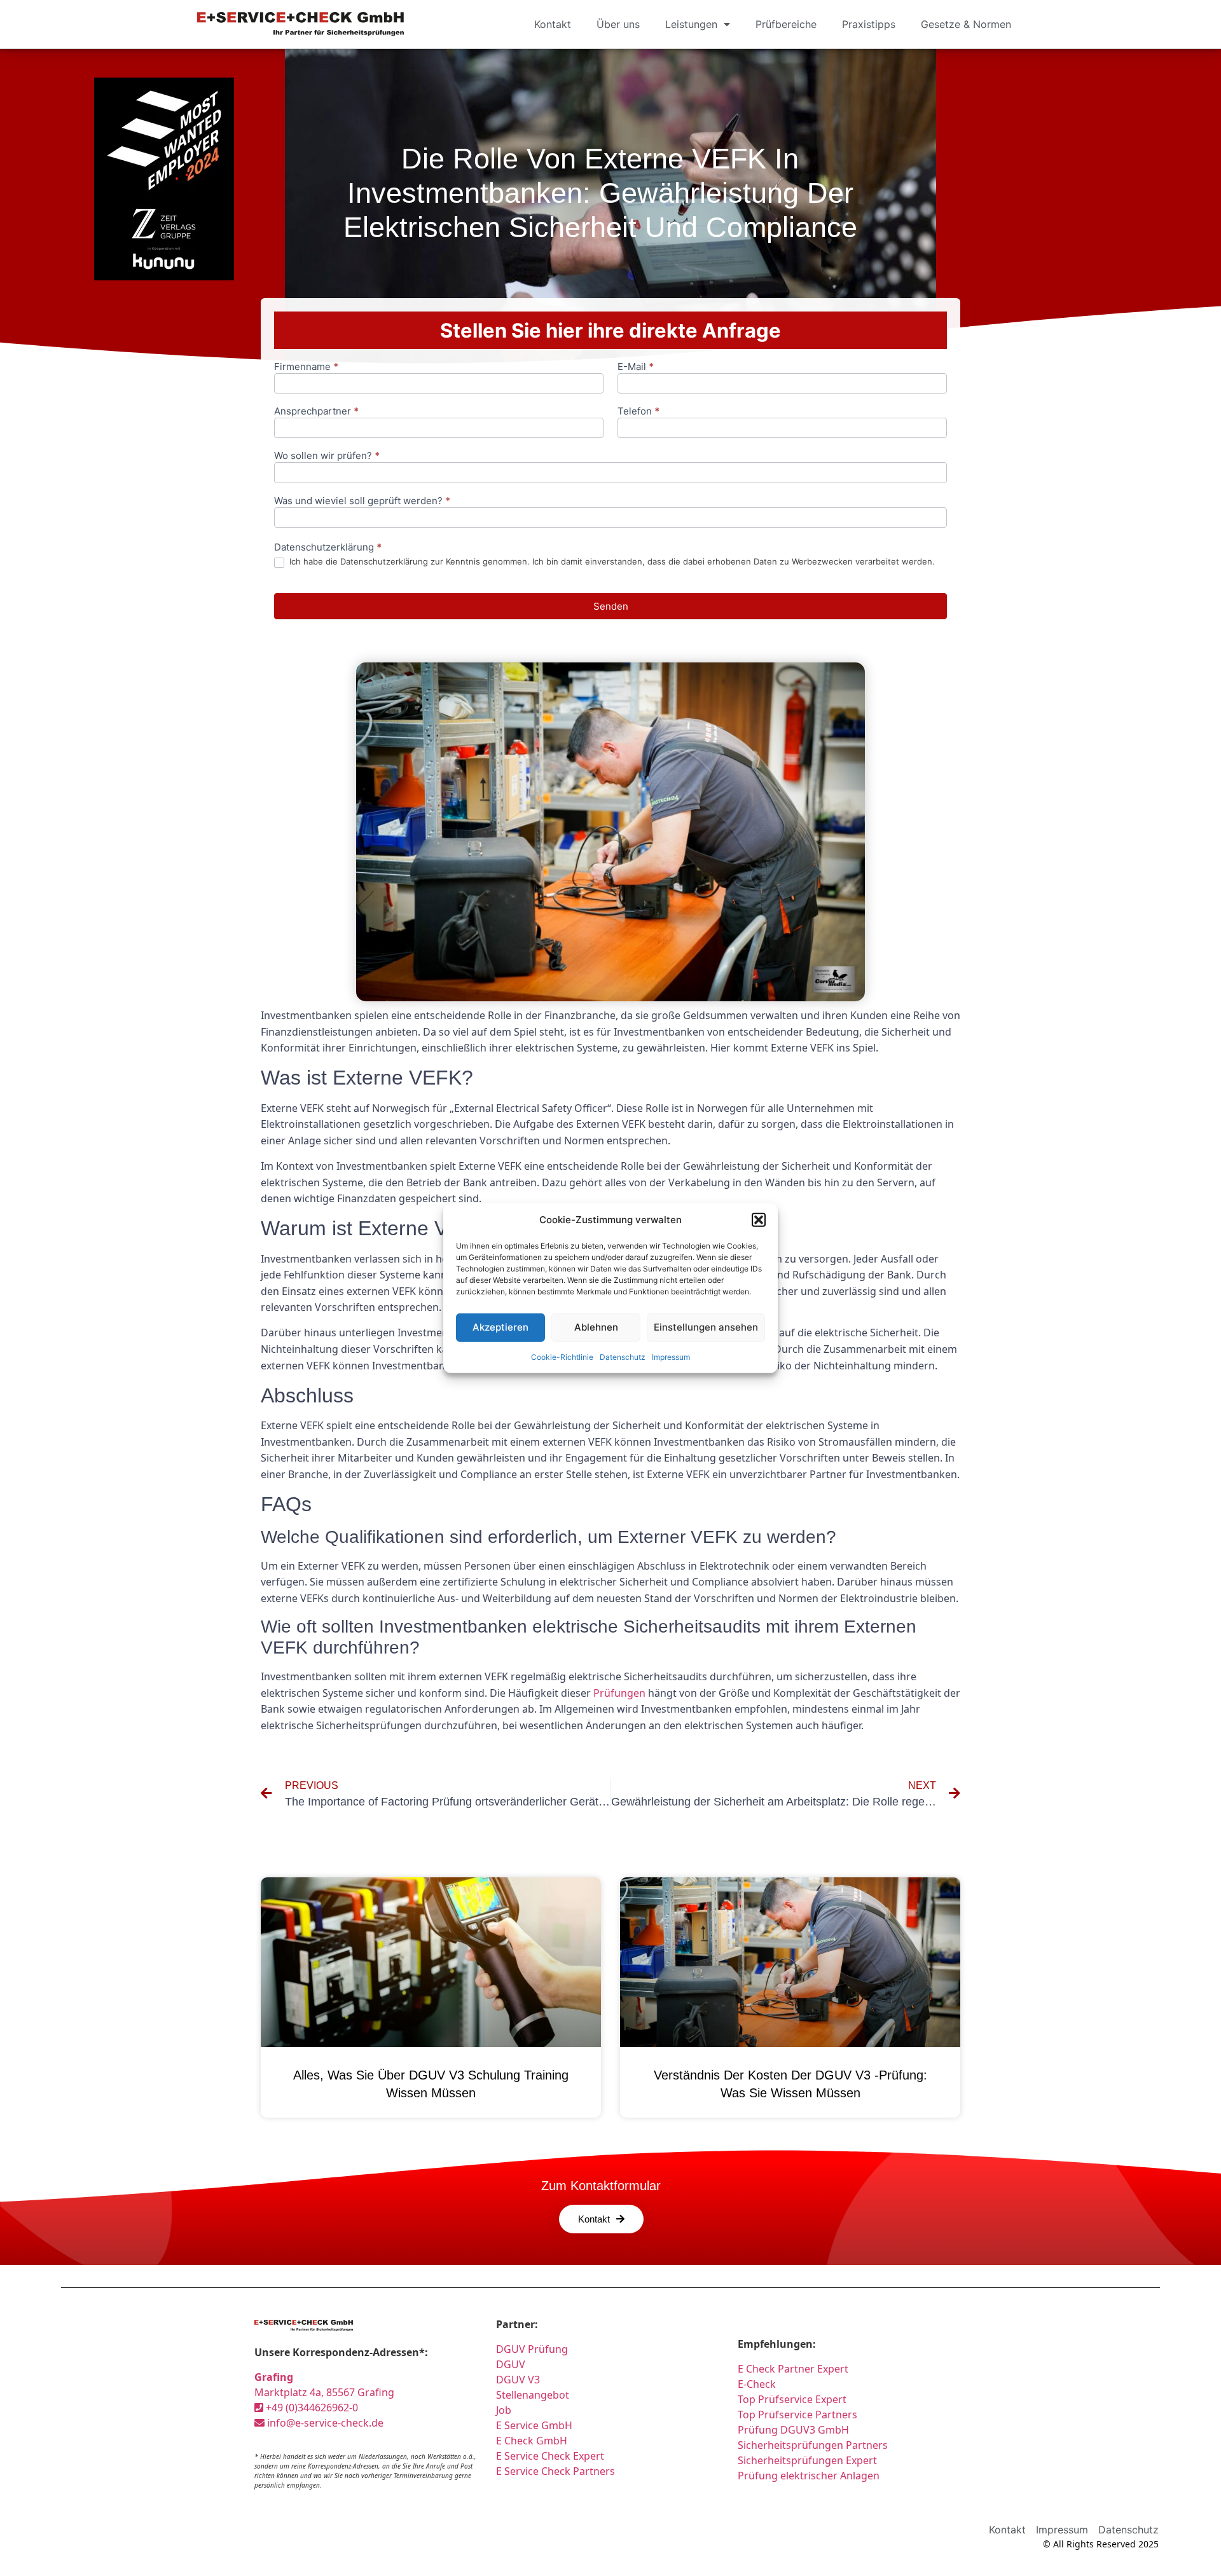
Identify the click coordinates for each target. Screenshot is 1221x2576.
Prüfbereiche (786, 24)
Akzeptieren (500, 1327)
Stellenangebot (533, 2395)
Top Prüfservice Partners (797, 2415)
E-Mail (636, 367)
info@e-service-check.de (324, 2423)
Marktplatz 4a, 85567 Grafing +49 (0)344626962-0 (324, 2392)
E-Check (757, 2384)
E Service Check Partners (555, 2471)
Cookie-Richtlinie (562, 1356)
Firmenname (306, 367)
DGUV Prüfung (532, 2349)
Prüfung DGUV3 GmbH (793, 2430)
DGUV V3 (518, 2380)
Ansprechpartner (316, 412)
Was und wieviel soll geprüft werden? (362, 501)
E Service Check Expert (553, 2456)
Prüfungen (619, 1693)
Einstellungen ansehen (706, 1327)
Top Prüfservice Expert (792, 2399)
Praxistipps (869, 24)
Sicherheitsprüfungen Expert (807, 2460)
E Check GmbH (532, 2441)
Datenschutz (623, 1356)
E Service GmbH (534, 2425)
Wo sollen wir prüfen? (327, 456)
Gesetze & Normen (966, 24)
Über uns (618, 24)
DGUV (511, 2364)
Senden (611, 606)
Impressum (671, 1356)
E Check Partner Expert (793, 2369)
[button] (759, 1220)
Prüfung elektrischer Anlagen (809, 2476)
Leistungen (691, 24)
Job (504, 2410)
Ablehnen (596, 1327)
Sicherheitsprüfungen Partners (813, 2445)
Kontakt (553, 24)
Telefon (638, 412)
